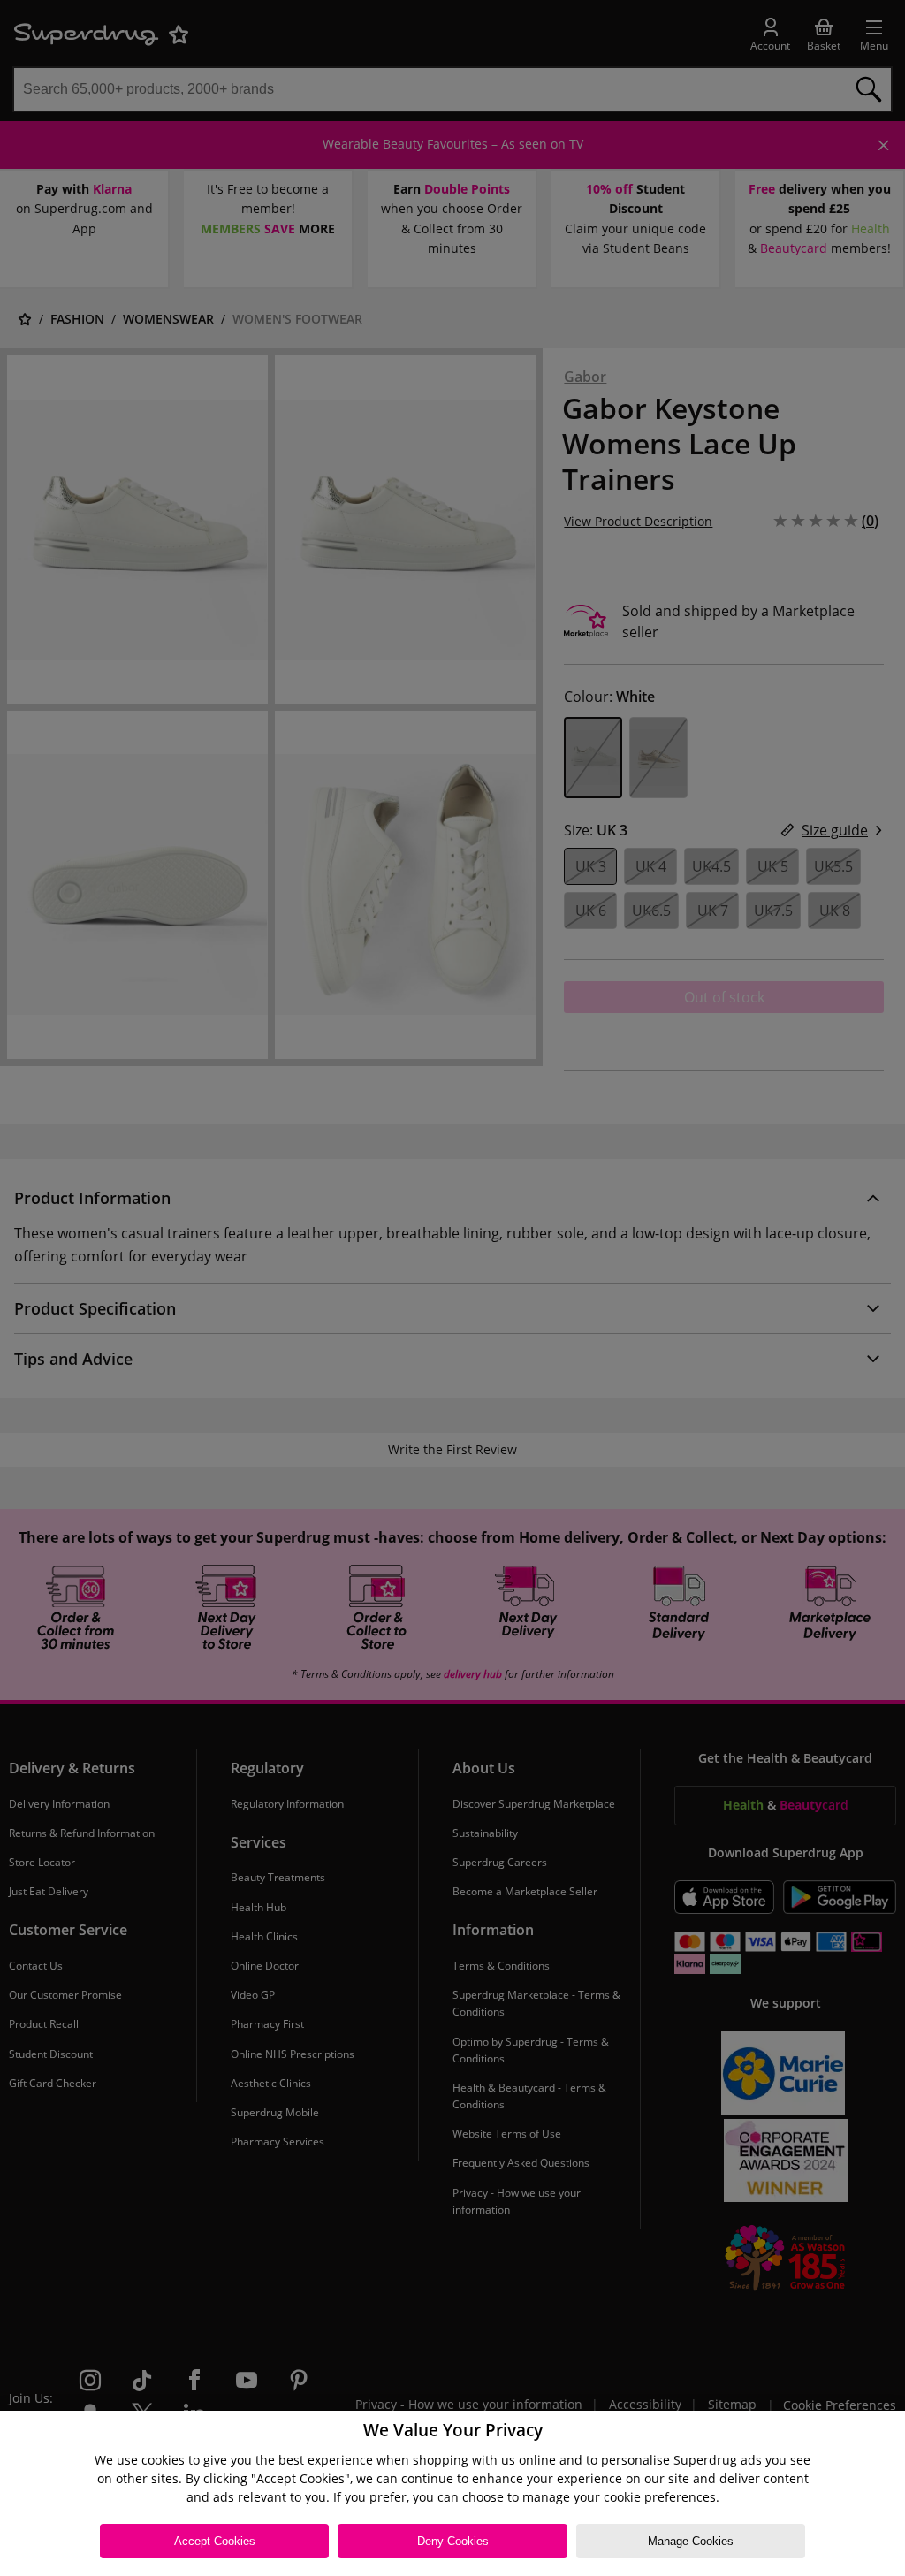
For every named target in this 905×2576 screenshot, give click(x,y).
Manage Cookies (691, 2541)
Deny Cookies (453, 2541)
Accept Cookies (215, 2541)
